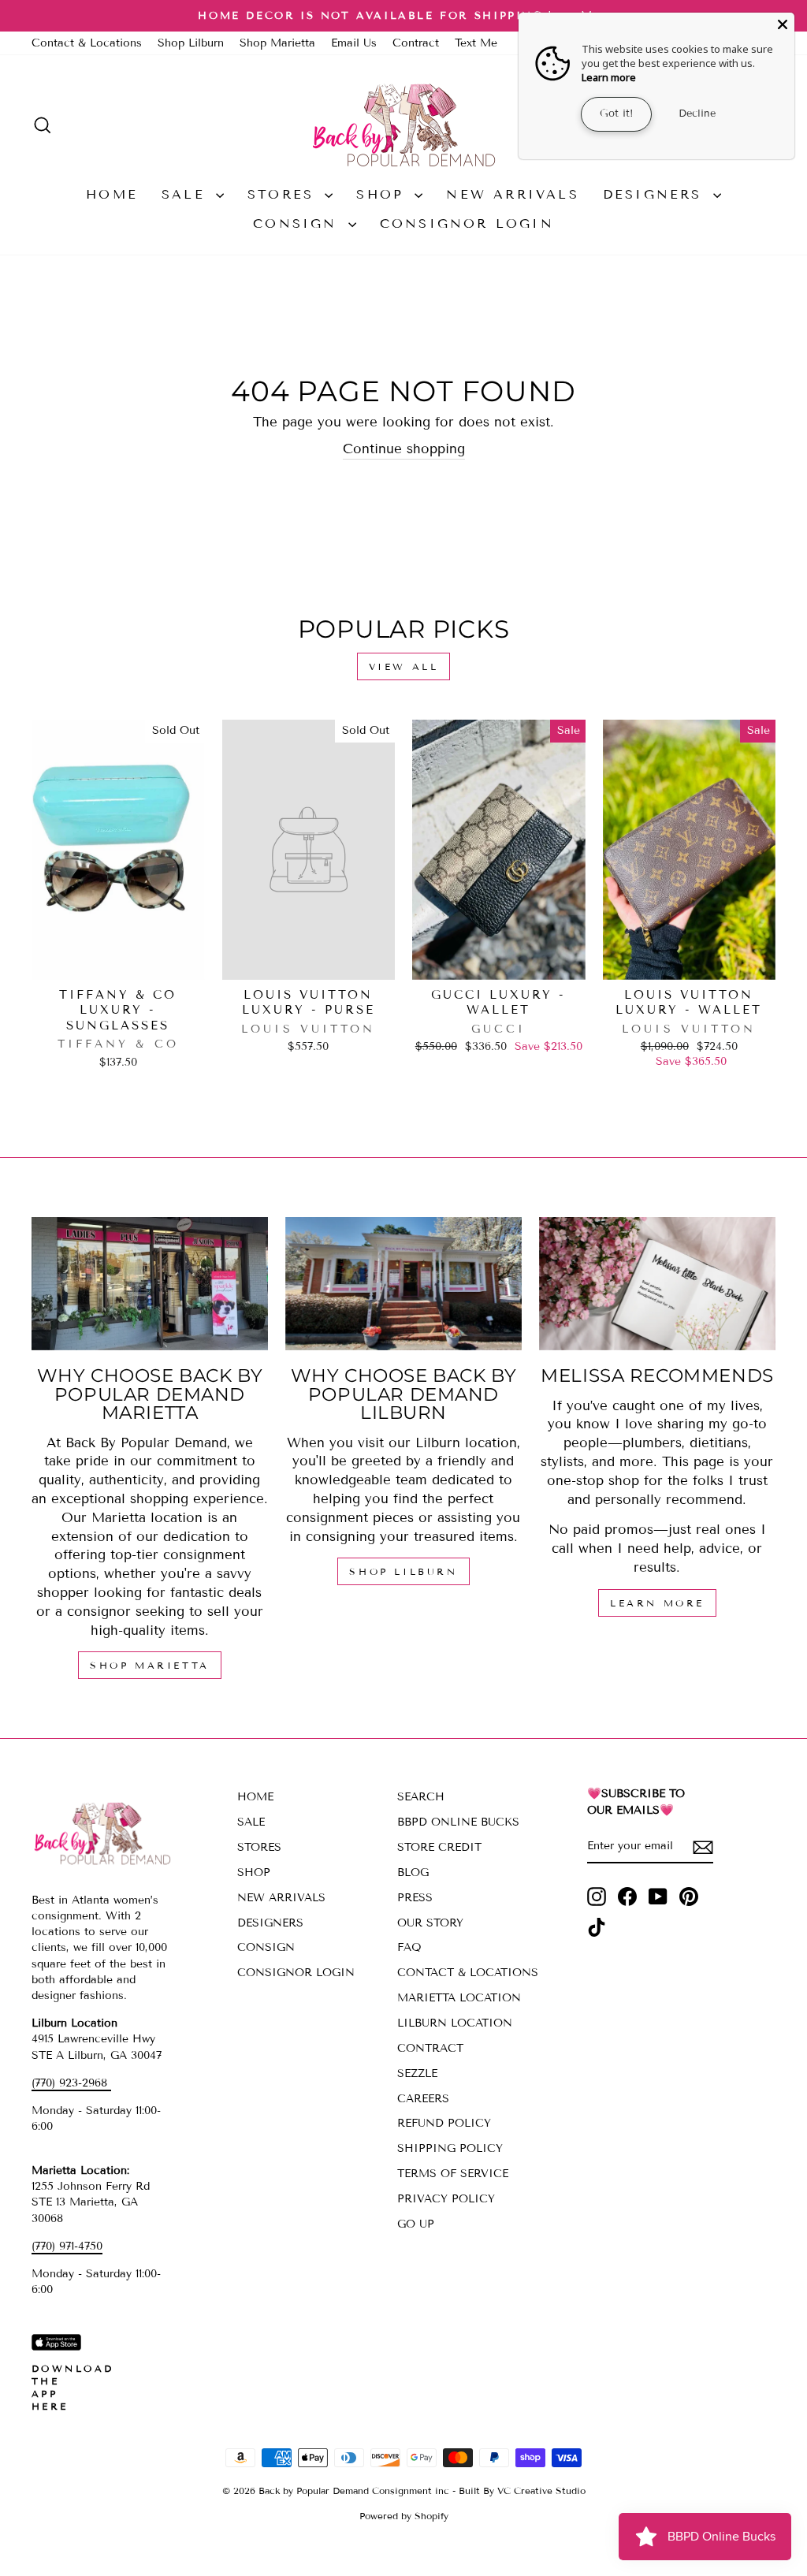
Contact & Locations (87, 43)
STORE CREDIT (439, 1847)
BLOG (413, 1872)
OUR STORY (430, 1923)
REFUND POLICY (444, 2123)
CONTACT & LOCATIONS (468, 1973)
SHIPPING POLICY (450, 2148)
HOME (112, 194)
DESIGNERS (656, 194)
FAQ (409, 1947)
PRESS (415, 1898)
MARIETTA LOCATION (459, 1998)
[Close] (783, 24)
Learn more (609, 77)
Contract (416, 43)
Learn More (657, 1603)
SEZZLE (417, 2073)
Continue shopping (404, 449)
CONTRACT (430, 2048)
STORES (284, 194)
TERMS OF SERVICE (453, 2174)
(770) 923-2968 (71, 2083)
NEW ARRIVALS (512, 194)
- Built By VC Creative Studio (519, 2490)
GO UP (416, 2224)
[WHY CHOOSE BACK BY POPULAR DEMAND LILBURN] (403, 1284)
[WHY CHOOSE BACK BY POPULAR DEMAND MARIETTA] (150, 1284)
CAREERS (423, 2099)
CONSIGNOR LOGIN (467, 223)
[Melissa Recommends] (657, 1284)
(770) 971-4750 (67, 2246)
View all (404, 666)
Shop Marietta (277, 43)
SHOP (383, 194)
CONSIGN (299, 223)
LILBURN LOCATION (455, 2023)
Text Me (476, 43)
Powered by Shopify (404, 2516)
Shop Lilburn (191, 43)
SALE (187, 194)
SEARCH (421, 1797)
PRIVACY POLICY (446, 2199)
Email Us (354, 43)
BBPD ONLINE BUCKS (458, 1822)
